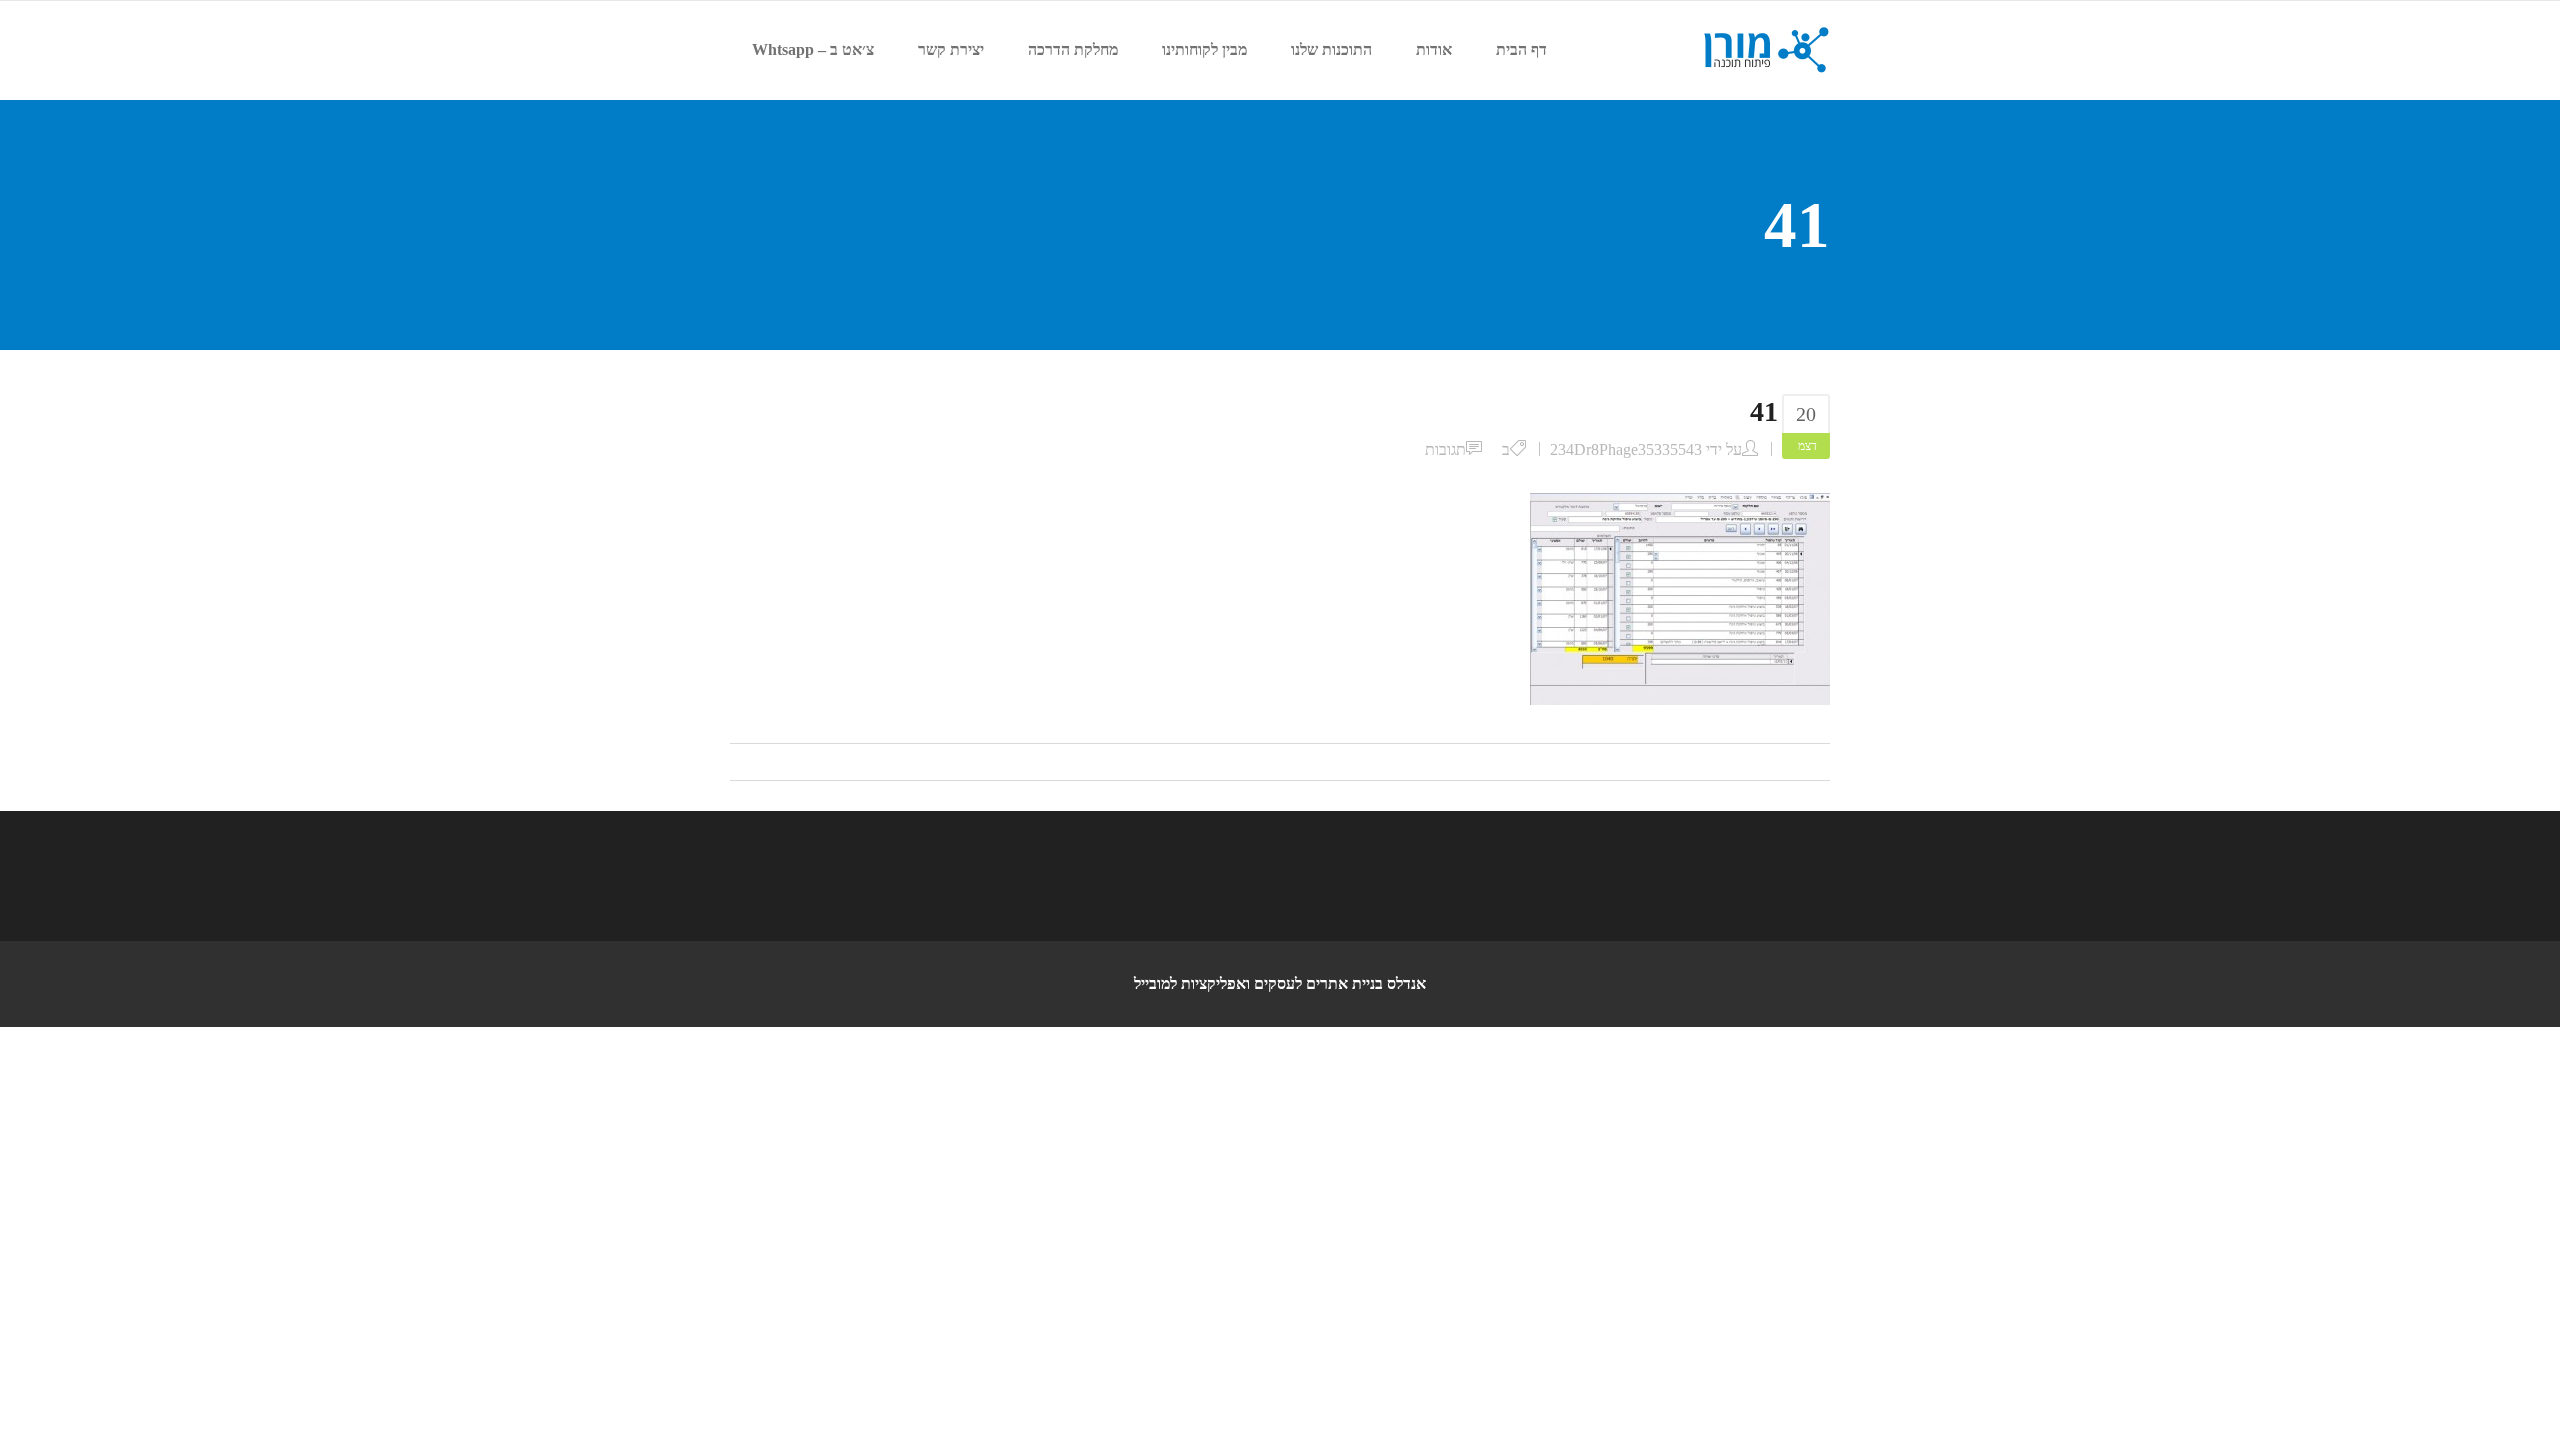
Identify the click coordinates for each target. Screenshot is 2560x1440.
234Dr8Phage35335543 (1626, 449)
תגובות (1445, 449)
